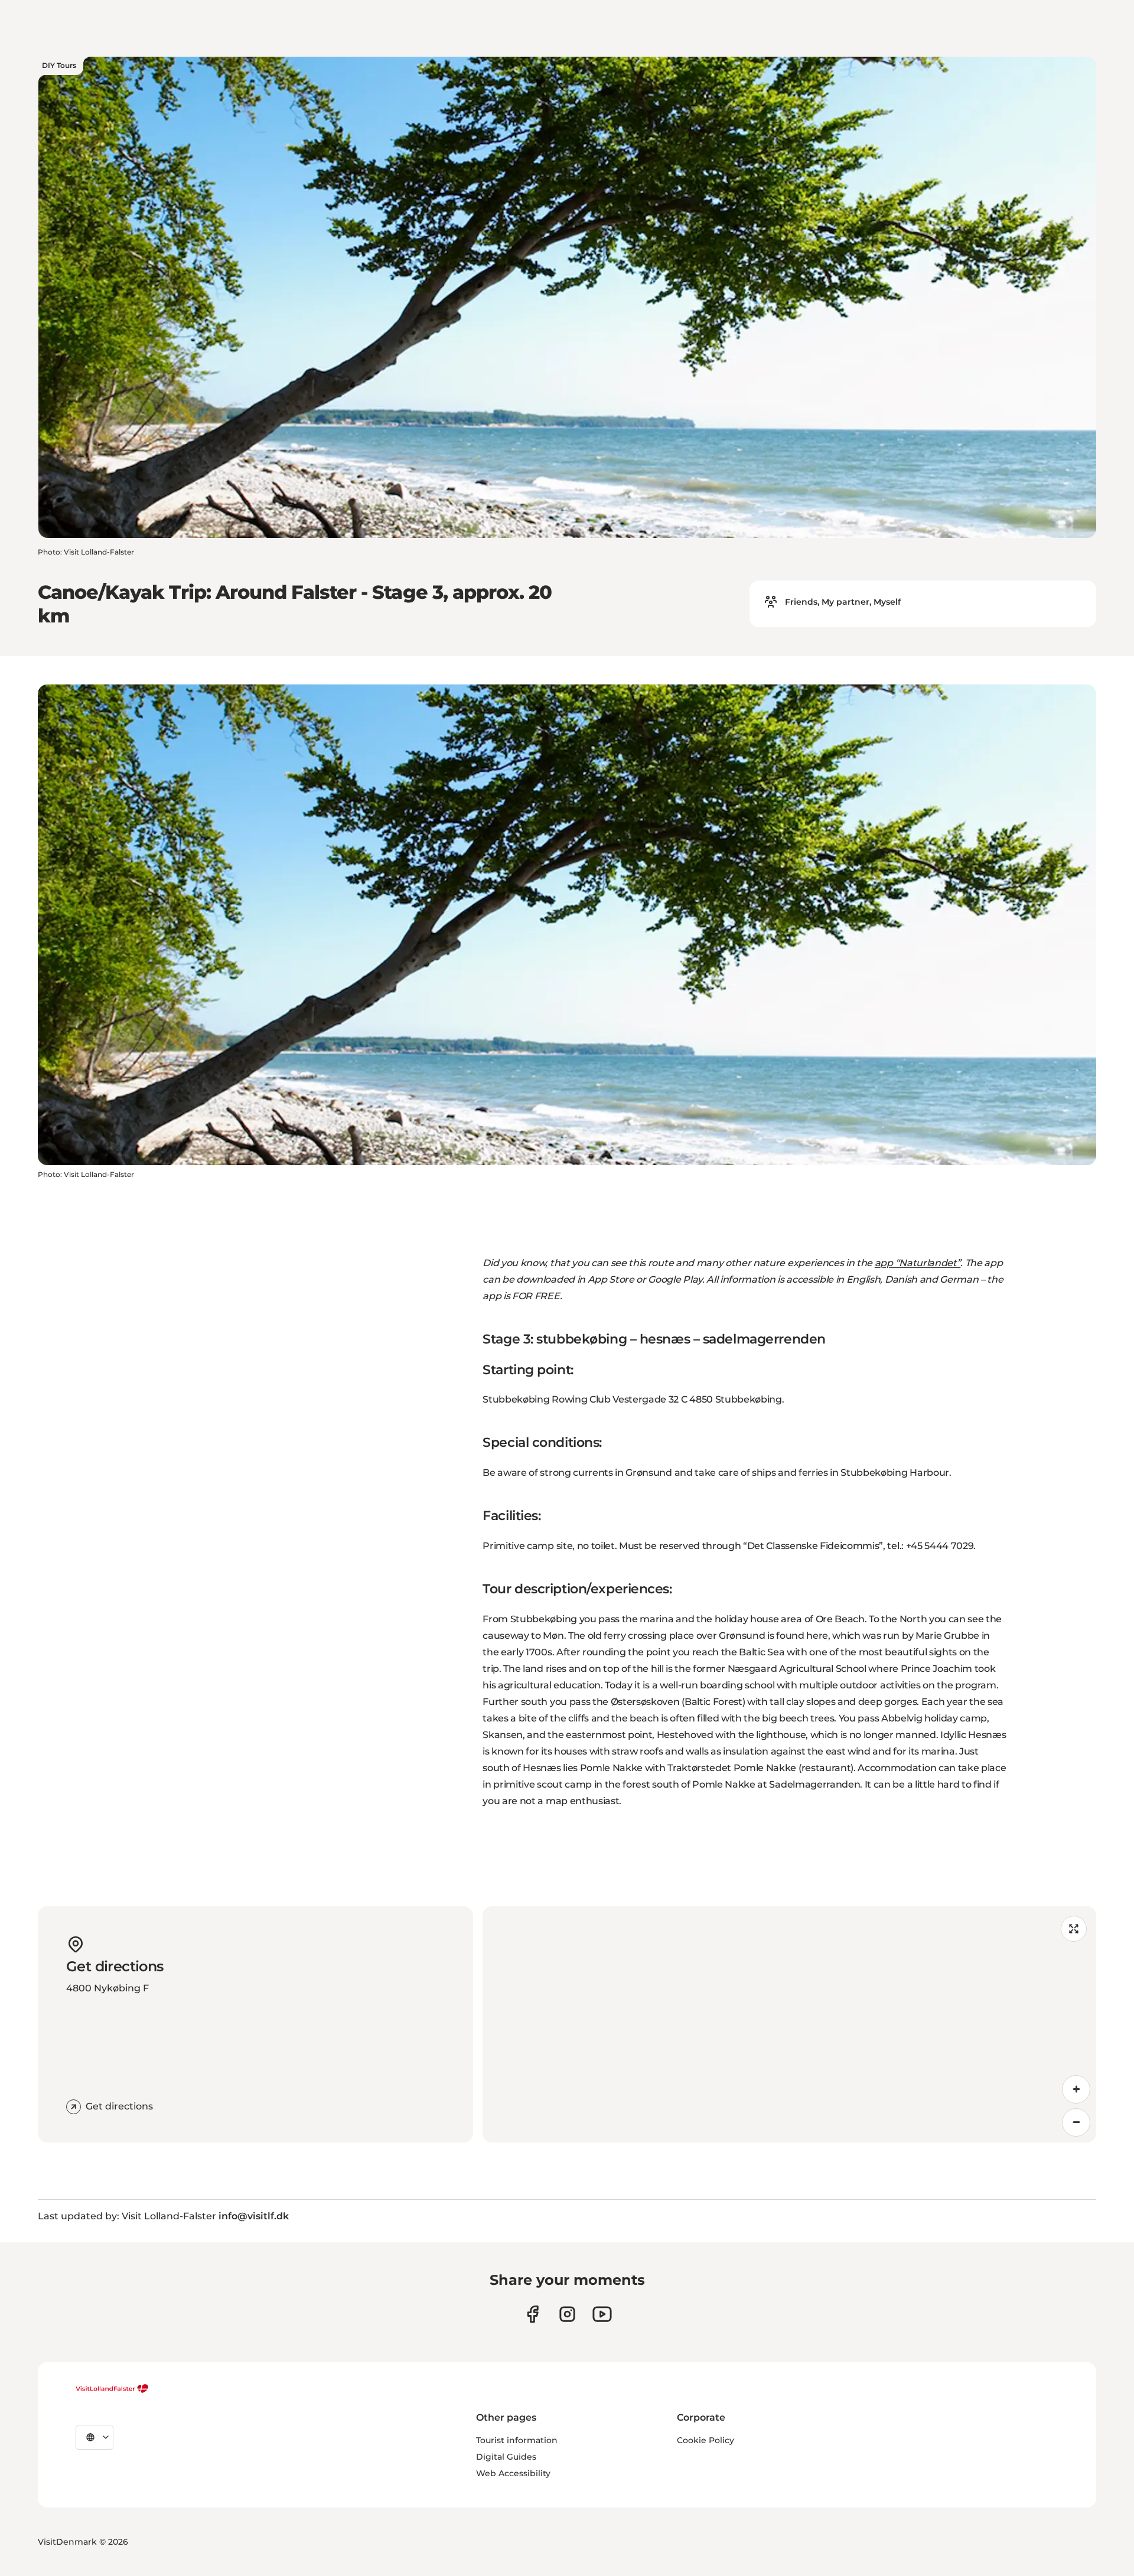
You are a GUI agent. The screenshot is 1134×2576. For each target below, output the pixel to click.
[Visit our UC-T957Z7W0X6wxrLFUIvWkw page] (602, 2314)
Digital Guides (506, 2457)
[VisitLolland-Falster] (112, 2389)
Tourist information (517, 2440)
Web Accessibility (513, 2473)
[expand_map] (1074, 1929)
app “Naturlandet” (918, 1263)
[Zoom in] (1076, 2089)
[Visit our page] (532, 2314)
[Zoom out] (1076, 2122)
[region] (789, 2024)
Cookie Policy (706, 2440)
